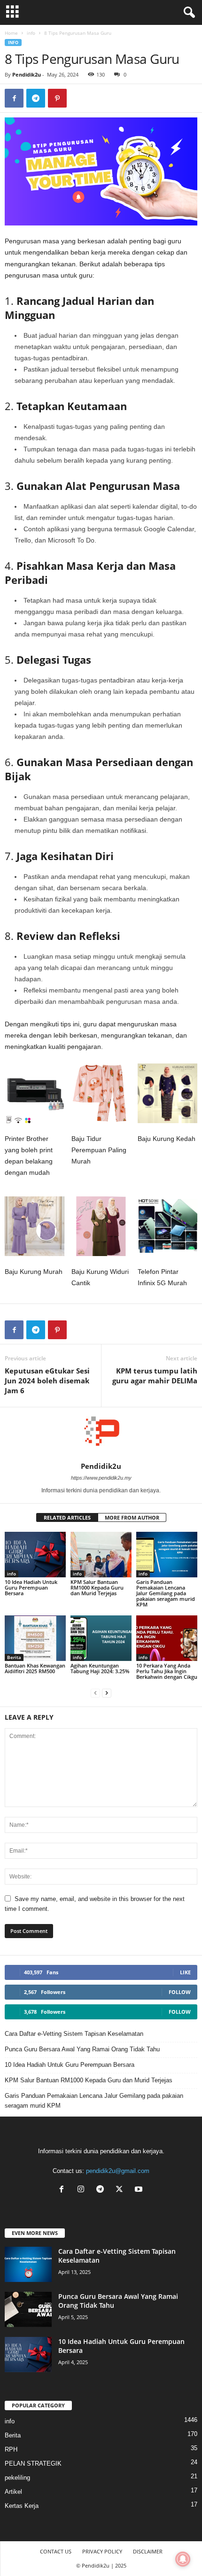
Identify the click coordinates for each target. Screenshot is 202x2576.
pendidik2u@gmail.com (118, 2171)
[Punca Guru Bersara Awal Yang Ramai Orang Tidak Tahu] (28, 2309)
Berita (14, 1657)
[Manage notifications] (183, 2559)
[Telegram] (36, 98)
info (31, 33)
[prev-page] (95, 1693)
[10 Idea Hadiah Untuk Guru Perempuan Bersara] (35, 1555)
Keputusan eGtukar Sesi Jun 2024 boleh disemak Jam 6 (47, 1381)
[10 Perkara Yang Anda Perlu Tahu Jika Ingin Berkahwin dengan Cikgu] (167, 1638)
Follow (180, 1992)
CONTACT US (56, 2551)
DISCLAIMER (148, 2551)
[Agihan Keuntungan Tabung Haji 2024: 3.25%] (101, 1638)
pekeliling (17, 2478)
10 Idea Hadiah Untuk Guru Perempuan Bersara (31, 1587)
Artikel (13, 2492)
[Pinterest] (57, 98)
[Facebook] (14, 98)
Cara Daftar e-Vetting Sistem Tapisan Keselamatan (74, 2034)
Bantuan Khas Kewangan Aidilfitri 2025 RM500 (35, 1668)
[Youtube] (140, 2190)
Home (11, 33)
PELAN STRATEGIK (33, 2463)
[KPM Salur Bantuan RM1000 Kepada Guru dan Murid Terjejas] (101, 1555)
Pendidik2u (27, 74)
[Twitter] (121, 2190)
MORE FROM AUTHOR (132, 1517)
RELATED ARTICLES (67, 1517)
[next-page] (107, 1693)
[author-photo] (101, 1435)
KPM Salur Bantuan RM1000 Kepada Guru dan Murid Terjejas (97, 1587)
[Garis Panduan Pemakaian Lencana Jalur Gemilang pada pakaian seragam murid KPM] (167, 1555)
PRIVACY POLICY (102, 2551)
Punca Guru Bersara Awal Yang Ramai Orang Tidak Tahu (82, 2049)
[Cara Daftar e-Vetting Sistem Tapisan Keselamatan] (28, 2264)
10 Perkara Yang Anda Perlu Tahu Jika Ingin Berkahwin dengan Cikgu (167, 1671)
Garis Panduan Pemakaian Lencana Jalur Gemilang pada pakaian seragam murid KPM (166, 1593)
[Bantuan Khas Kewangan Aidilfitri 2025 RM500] (35, 1638)
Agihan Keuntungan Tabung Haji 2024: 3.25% (100, 1668)
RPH (11, 2449)
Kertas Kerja (22, 2506)
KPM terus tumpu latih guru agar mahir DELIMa (155, 1376)
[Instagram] (83, 2190)
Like (185, 1972)
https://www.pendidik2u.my (101, 1478)
